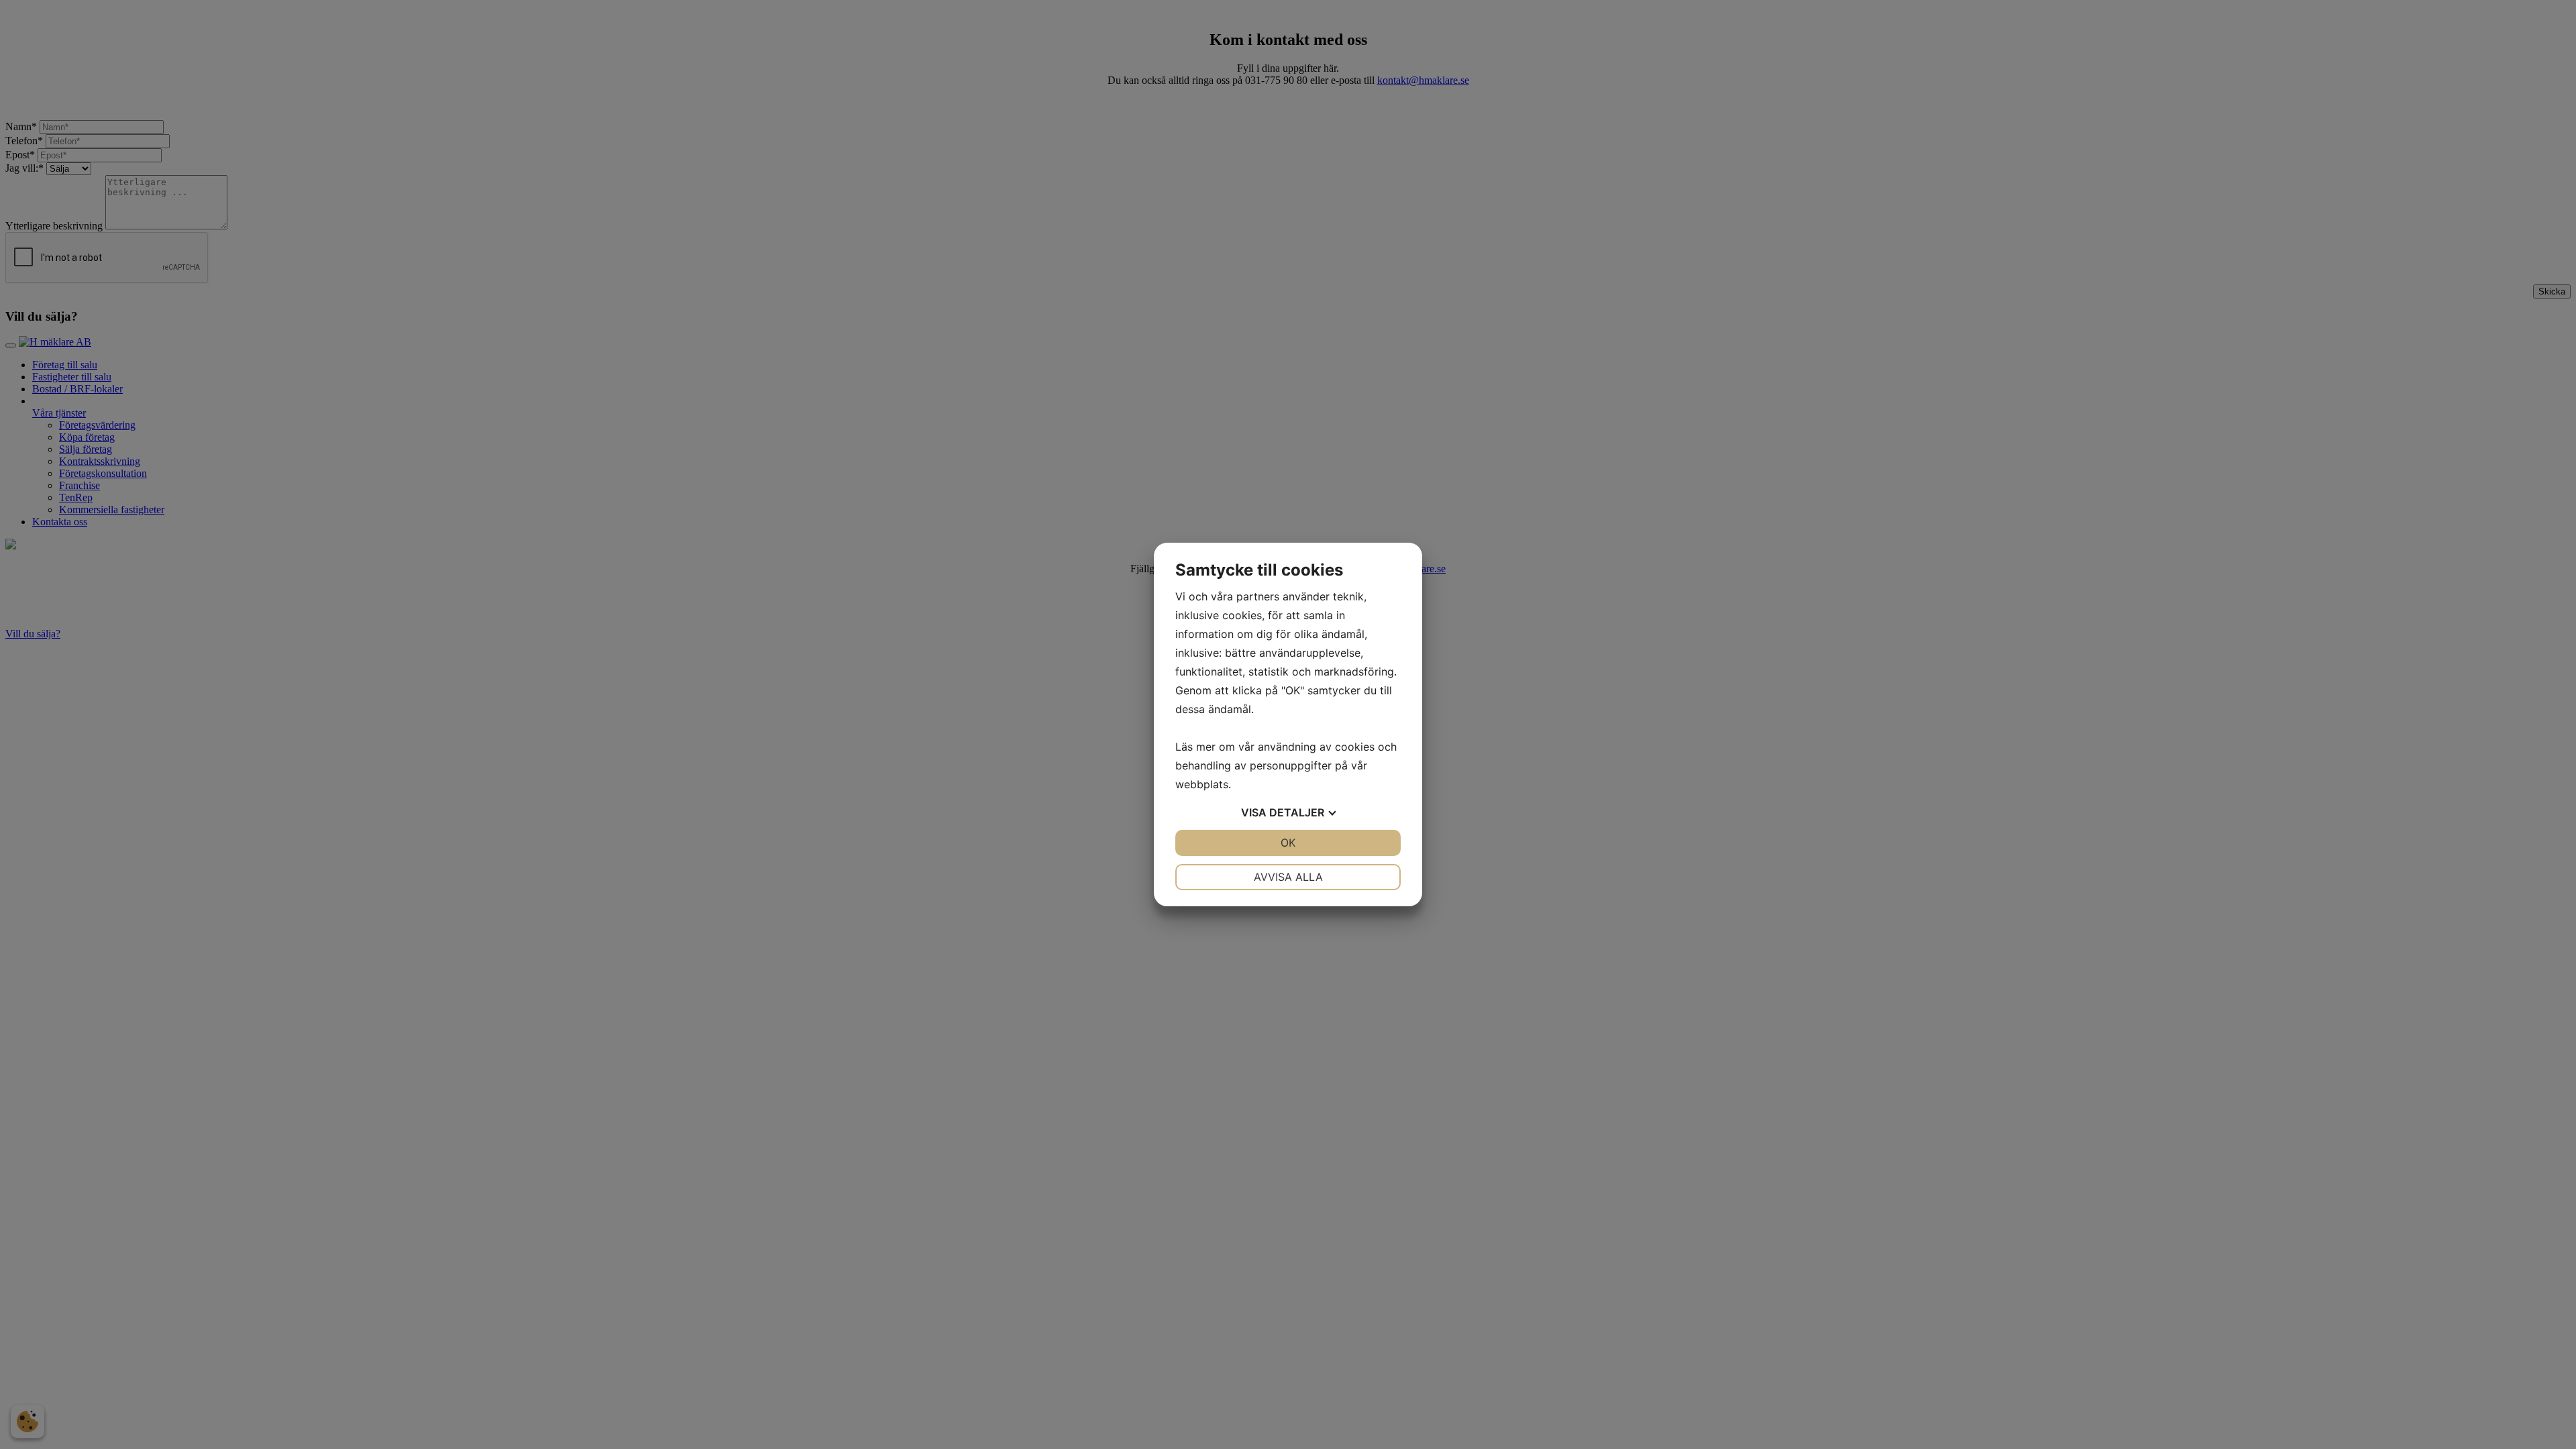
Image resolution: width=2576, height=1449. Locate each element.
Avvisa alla (1288, 877)
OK (1288, 843)
